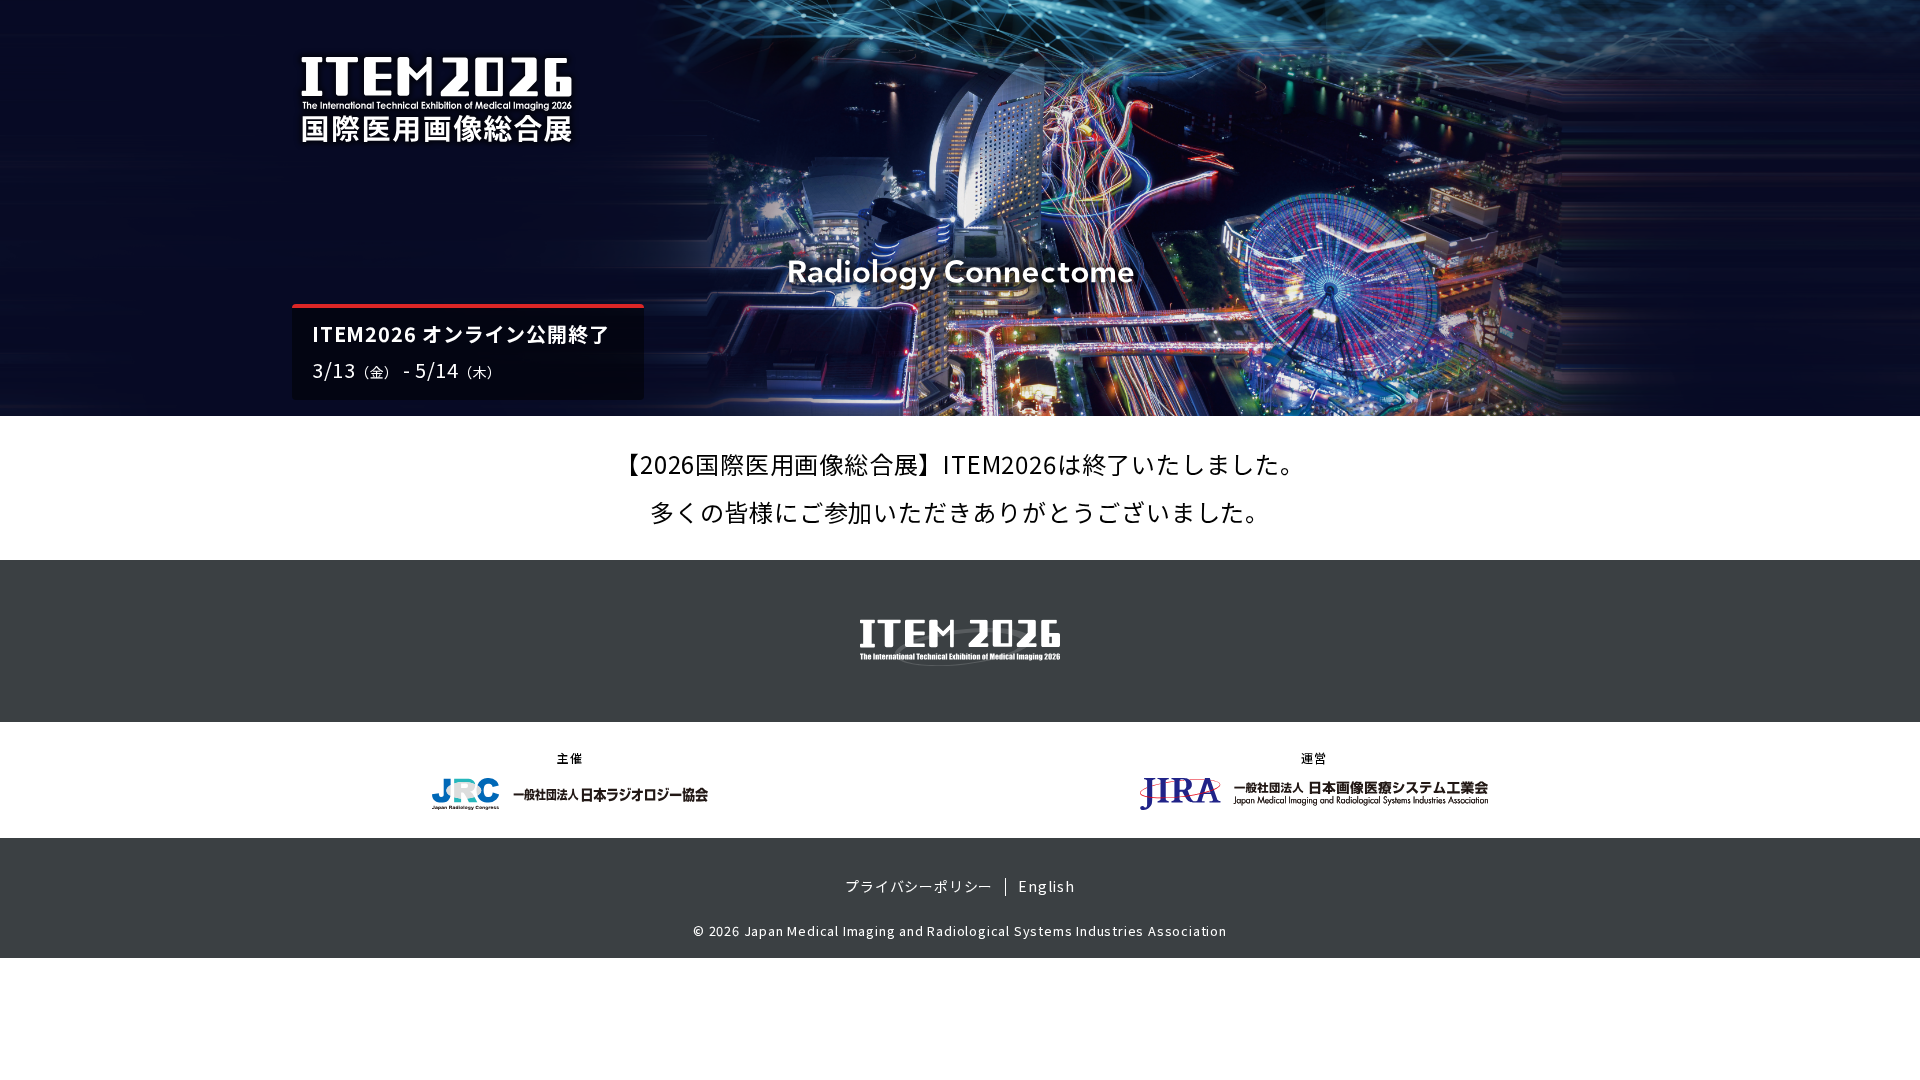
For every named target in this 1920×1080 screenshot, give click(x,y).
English (1046, 887)
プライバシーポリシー (919, 887)
